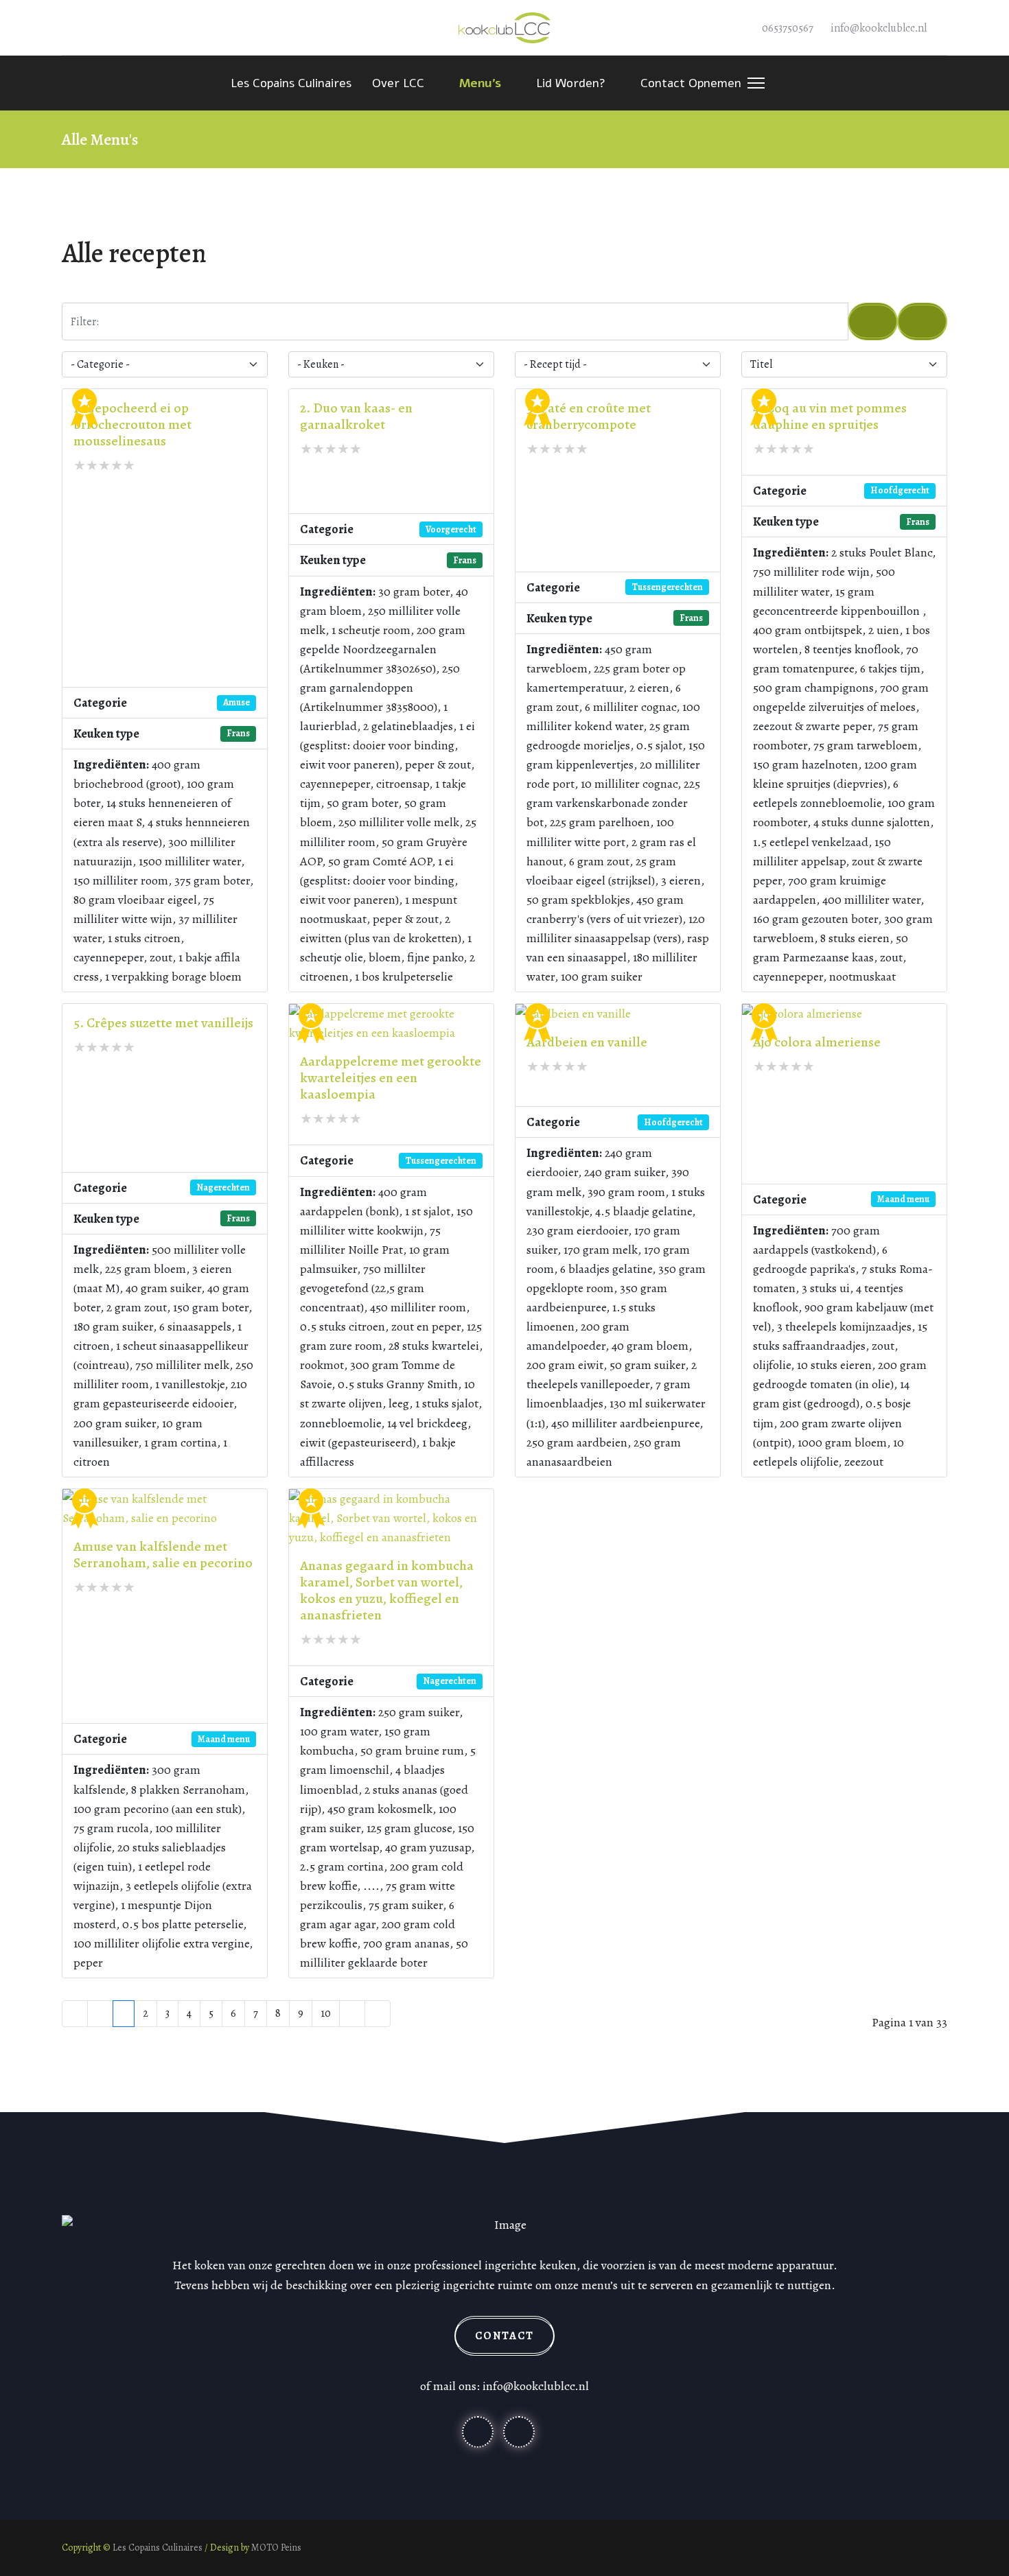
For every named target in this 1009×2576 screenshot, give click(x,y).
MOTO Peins (276, 2548)
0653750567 (788, 28)
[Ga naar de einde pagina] (378, 2014)
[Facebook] (67, 27)
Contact (505, 2336)
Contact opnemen (691, 83)
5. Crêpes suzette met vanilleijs (163, 1023)
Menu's (480, 83)
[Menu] (753, 83)
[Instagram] (90, 27)
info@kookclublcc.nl (879, 28)
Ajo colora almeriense (817, 1042)
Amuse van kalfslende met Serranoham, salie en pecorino (163, 1555)
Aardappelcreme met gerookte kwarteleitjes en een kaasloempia (391, 1078)
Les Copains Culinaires (291, 83)
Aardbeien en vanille (587, 1042)
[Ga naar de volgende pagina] (352, 2014)
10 (326, 2013)
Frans (238, 733)
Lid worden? (571, 83)
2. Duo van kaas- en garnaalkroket (356, 416)
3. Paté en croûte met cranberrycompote (589, 416)
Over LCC (398, 83)
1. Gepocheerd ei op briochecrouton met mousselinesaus (132, 424)
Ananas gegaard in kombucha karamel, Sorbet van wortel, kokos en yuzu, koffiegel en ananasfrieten (387, 1590)
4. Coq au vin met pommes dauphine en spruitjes (830, 416)
